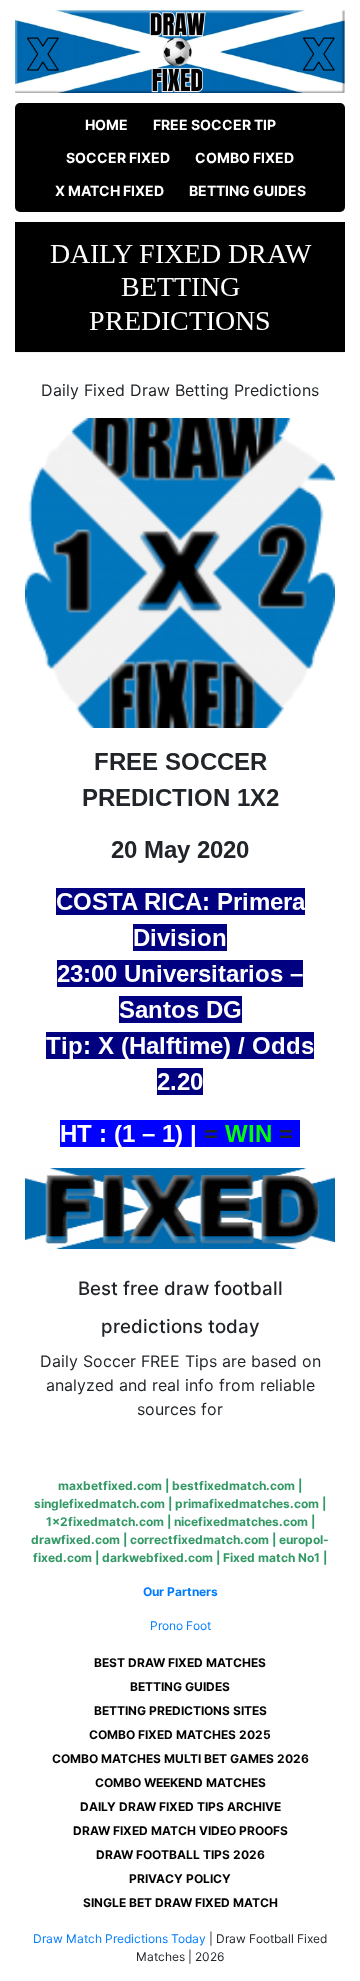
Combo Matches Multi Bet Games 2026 (180, 1758)
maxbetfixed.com (110, 1485)
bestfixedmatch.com (233, 1485)
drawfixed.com (75, 1539)
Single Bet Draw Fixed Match (180, 1902)
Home (106, 124)
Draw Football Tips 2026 (180, 1854)
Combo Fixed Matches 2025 (180, 1734)
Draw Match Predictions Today (119, 1938)
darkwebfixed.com (157, 1557)
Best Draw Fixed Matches (180, 1662)
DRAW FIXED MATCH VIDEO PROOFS (180, 1830)
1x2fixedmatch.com (105, 1521)
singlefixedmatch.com (99, 1503)
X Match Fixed (109, 190)
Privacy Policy (180, 1878)
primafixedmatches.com (247, 1503)
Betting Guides (247, 190)
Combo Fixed (244, 157)
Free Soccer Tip (214, 124)
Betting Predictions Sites (180, 1710)
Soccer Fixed (118, 157)
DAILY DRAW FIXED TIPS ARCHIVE (180, 1806)
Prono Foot (180, 1625)
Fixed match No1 (271, 1557)
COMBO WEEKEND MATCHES (180, 1782)
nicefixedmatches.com (241, 1521)
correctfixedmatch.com (199, 1539)
